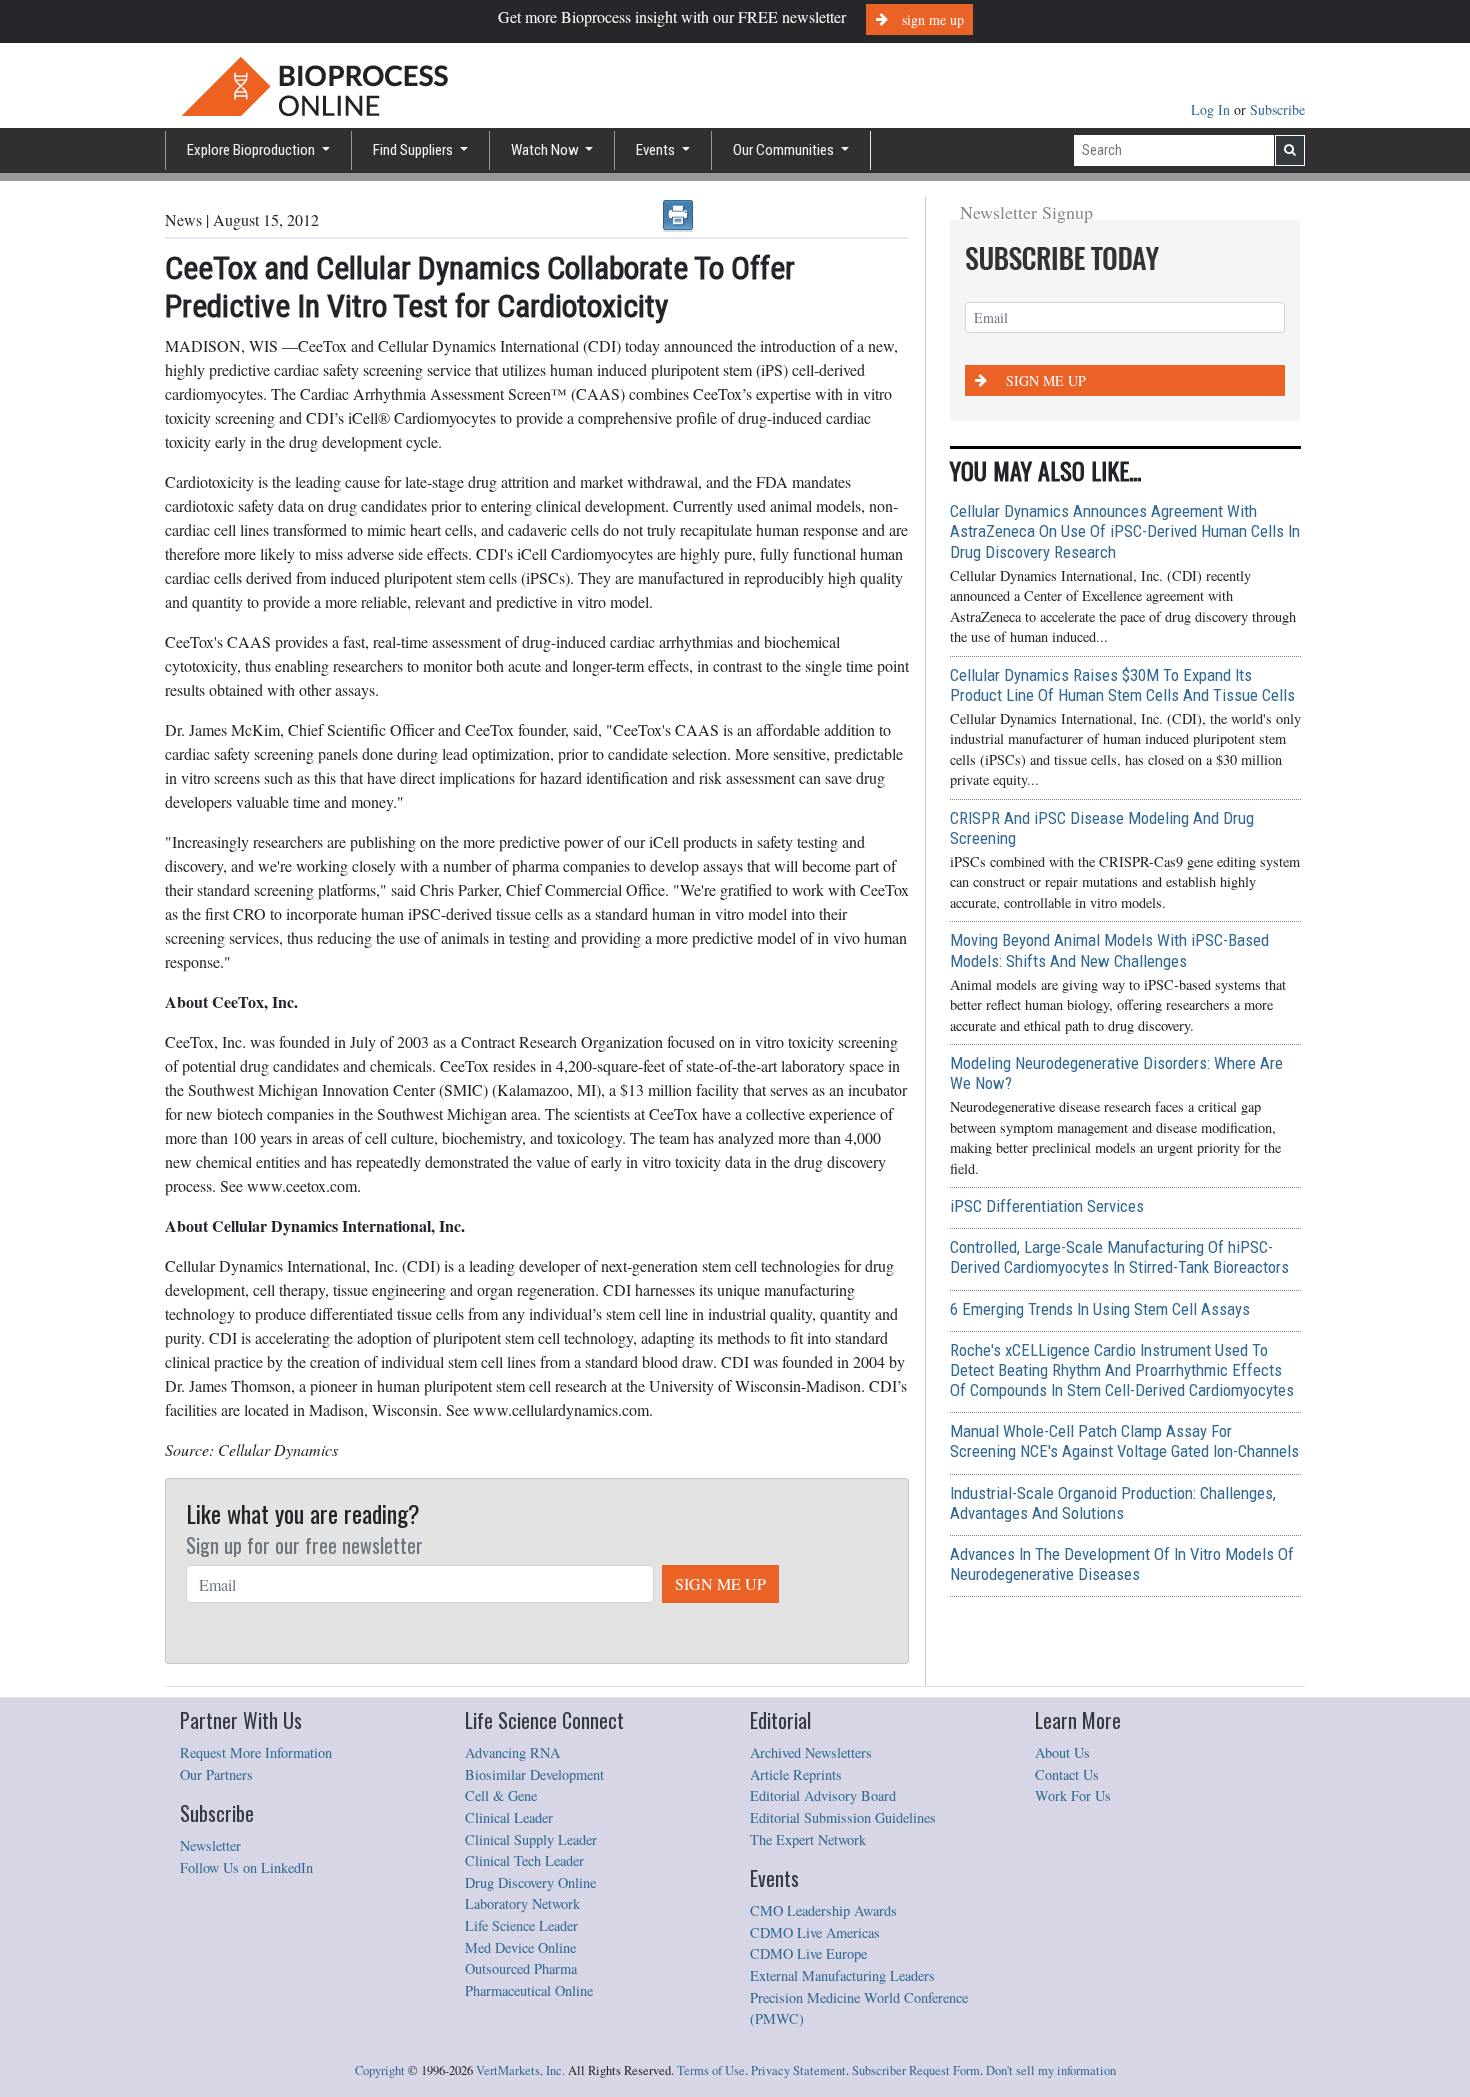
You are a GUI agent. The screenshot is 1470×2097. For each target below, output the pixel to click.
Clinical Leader (509, 1817)
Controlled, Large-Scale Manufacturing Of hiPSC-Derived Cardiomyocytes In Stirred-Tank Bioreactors (1119, 1257)
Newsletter (210, 1845)
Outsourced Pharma (521, 1968)
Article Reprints (796, 1774)
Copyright (380, 2070)
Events (657, 150)
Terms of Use (711, 2070)
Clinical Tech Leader (524, 1860)
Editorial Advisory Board (823, 1795)
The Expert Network (808, 1839)
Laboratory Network (522, 1903)
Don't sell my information (1051, 2070)
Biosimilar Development (534, 1774)
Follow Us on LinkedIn (246, 1867)
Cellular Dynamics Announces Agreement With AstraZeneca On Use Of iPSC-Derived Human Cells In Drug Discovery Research (1125, 531)
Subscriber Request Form (916, 2070)
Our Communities (785, 150)
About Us (1062, 1752)
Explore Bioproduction (252, 150)
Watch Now (546, 150)
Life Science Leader (521, 1925)
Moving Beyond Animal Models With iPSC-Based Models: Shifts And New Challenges (1109, 950)
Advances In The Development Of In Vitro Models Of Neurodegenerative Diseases (1122, 1564)
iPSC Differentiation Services (1047, 1206)
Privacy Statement (798, 2070)
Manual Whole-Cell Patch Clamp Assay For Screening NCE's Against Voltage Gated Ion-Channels (1124, 1441)
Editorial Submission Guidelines (843, 1817)
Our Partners (216, 1774)
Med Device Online (520, 1947)
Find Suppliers (414, 150)
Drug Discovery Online (530, 1882)
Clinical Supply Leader (531, 1839)
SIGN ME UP (720, 1583)
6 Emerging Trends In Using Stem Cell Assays (1100, 1309)
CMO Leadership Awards (823, 1910)
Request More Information (256, 1752)
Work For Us (1073, 1795)
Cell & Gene (501, 1795)
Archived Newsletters (811, 1752)
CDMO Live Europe (808, 1953)
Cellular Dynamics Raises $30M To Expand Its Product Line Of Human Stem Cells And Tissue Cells (1122, 685)
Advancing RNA (512, 1752)
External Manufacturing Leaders (842, 1975)
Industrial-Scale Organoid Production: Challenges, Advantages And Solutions (1113, 1503)
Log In (1212, 109)
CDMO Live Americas (815, 1932)
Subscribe (1277, 109)
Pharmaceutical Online (529, 1990)
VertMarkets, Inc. (520, 2070)
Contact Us (1067, 1774)
